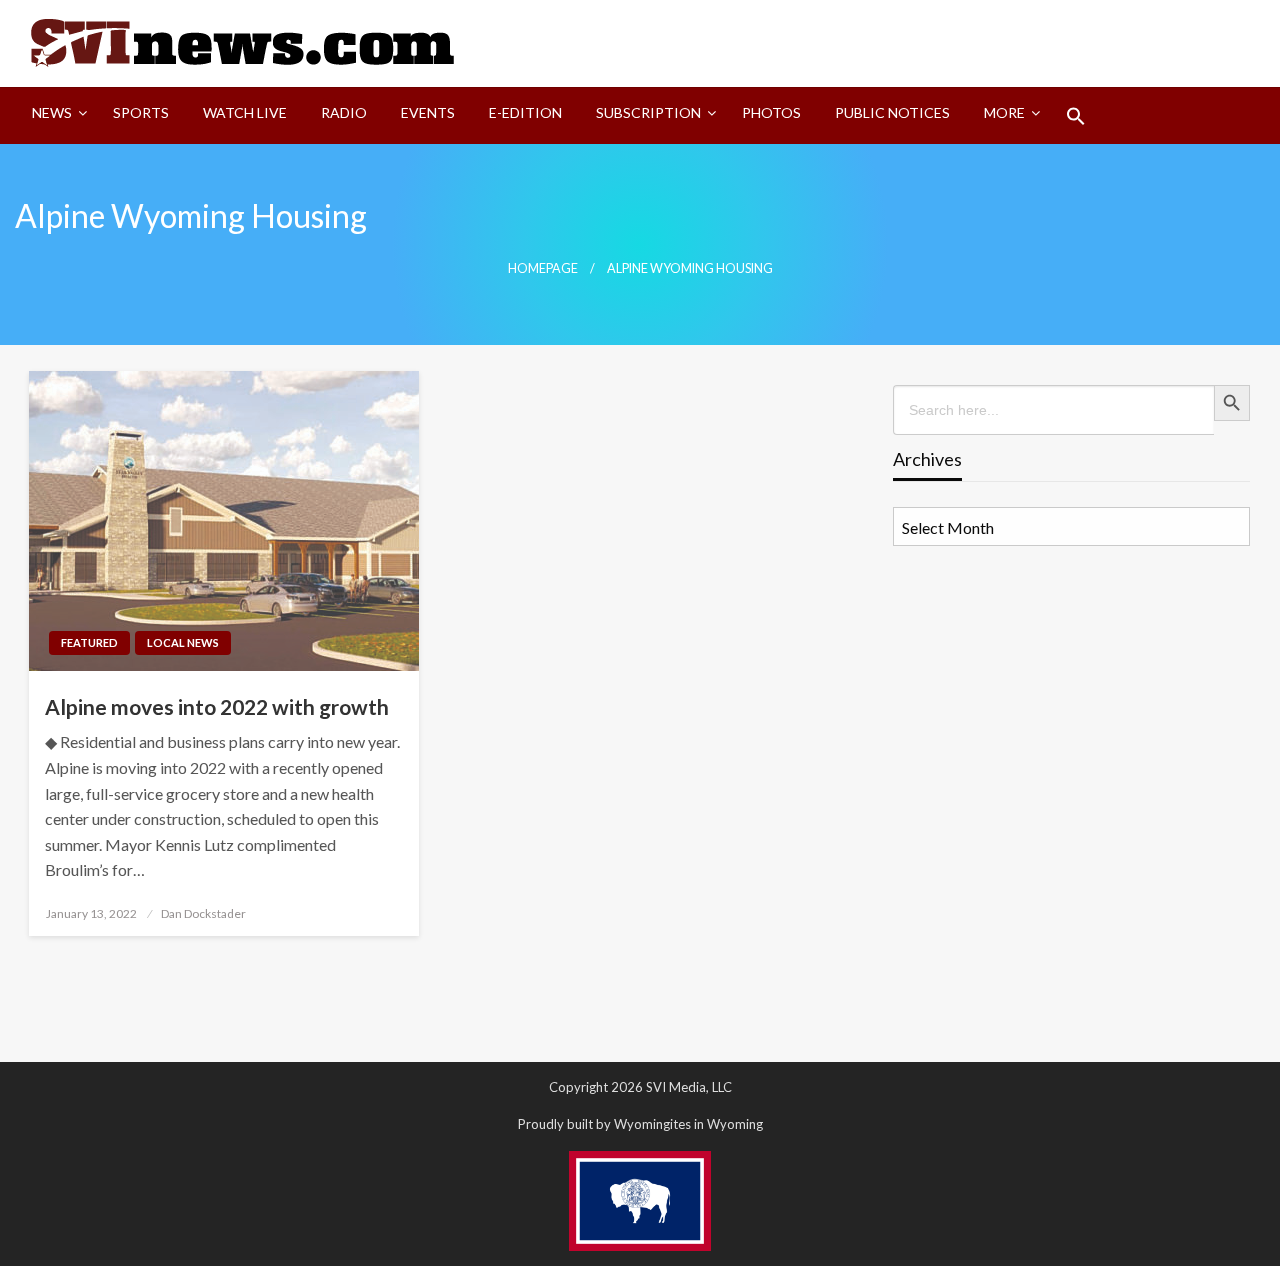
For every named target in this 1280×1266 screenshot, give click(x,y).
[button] (1076, 116)
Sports (141, 112)
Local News (183, 642)
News (52, 112)
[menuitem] (55, 116)
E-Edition (525, 112)
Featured (89, 642)
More (1004, 112)
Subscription (648, 112)
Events (428, 112)
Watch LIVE (245, 112)
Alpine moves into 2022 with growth (217, 706)
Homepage (543, 268)
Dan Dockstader (203, 913)
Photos (771, 112)
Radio (344, 112)
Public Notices (892, 112)
